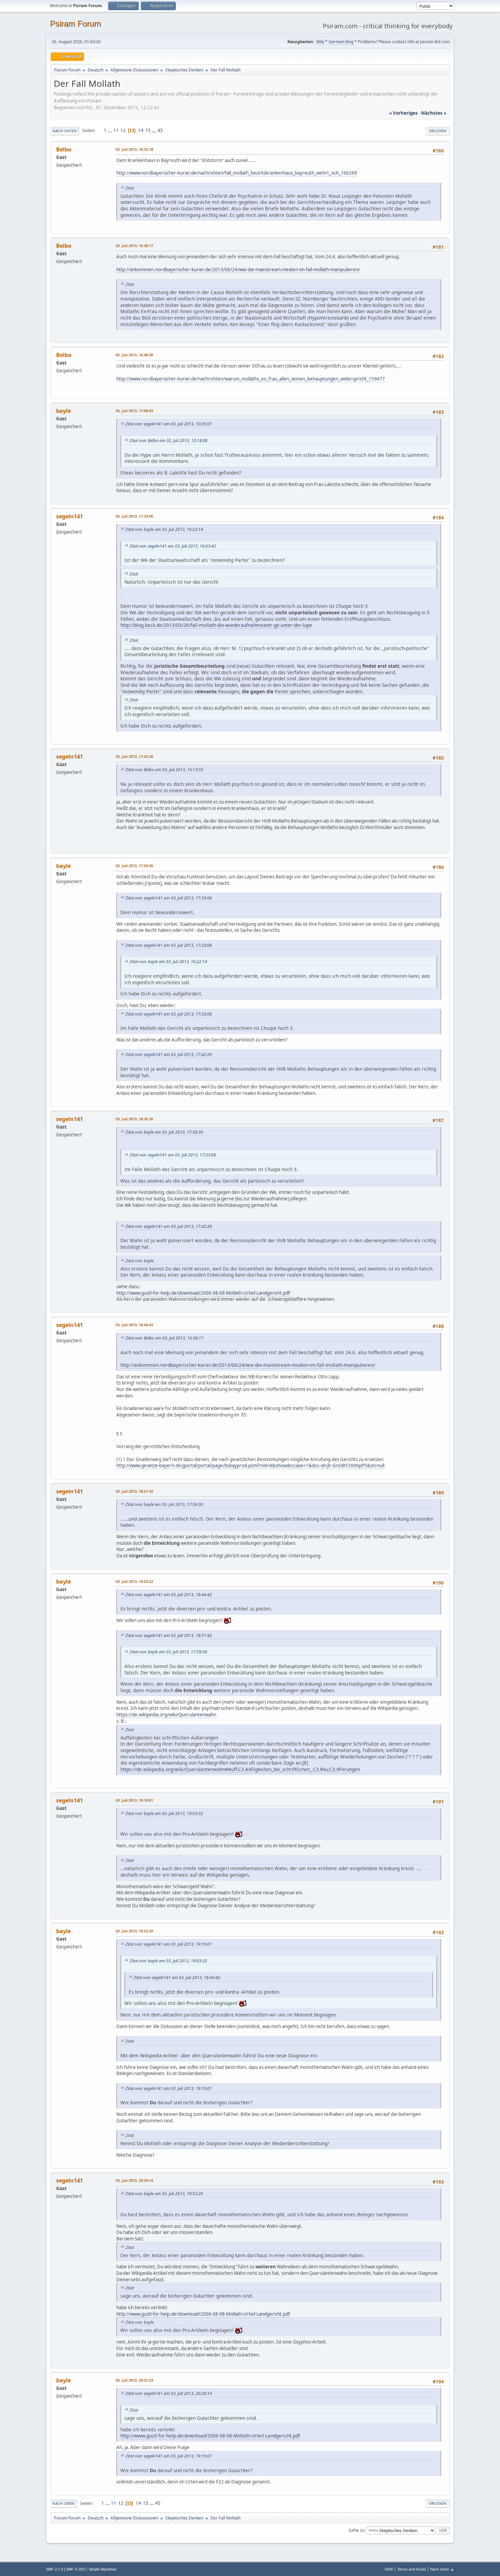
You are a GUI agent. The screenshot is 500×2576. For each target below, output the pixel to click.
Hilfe (389, 2569)
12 (123, 130)
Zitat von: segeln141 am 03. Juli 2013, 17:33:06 (169, 898)
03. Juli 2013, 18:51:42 (134, 1491)
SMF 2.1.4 (54, 2569)
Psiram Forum (76, 24)
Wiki (320, 42)
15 (148, 130)
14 (141, 130)
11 (116, 130)
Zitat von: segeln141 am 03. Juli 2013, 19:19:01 (169, 1944)
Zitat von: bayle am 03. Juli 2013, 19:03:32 (164, 1813)
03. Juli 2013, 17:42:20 (134, 756)
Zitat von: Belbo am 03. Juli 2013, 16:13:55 (164, 770)
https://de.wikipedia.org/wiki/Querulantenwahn (166, 1715)
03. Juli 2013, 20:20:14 (134, 2180)
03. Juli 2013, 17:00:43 (134, 411)
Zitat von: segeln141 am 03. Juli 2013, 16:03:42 (173, 546)
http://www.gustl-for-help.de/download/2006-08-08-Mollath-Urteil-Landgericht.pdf (203, 1293)
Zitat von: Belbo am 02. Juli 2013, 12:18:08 (169, 441)
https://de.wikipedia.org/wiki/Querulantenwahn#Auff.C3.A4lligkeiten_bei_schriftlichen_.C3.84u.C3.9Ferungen (240, 1769)
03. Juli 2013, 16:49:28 (134, 355)
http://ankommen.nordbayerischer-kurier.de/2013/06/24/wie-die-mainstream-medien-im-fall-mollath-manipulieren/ (238, 270)
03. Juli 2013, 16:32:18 (134, 149)
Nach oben (63, 2503)
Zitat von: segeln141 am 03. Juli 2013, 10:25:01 (169, 424)
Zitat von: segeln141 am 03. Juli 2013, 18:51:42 (169, 1635)
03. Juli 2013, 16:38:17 (134, 246)
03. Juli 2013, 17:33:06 (134, 516)
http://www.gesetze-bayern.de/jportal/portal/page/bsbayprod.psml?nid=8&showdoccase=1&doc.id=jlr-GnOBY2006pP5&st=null (250, 1465)
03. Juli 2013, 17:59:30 (134, 866)
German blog (341, 42)
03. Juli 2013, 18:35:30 (134, 1119)
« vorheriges (403, 113)
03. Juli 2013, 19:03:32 (134, 1581)
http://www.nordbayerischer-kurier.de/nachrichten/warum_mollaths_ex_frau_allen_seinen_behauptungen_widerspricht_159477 (251, 379)
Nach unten (65, 131)
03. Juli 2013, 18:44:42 (134, 1325)
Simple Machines (103, 2569)
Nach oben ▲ (442, 2569)
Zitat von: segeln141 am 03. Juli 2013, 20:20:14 (169, 2393)
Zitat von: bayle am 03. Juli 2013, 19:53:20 (164, 2194)
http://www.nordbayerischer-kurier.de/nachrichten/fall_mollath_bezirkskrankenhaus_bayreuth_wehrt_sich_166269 (237, 173)
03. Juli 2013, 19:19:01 (134, 1800)
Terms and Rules (412, 2569)
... (110, 130)
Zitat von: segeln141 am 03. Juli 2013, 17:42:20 (169, 1055)
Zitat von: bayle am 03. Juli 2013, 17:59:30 (164, 1132)
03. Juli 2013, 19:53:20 (134, 1931)
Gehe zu (356, 2530)
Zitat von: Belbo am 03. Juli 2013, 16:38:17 (164, 1338)
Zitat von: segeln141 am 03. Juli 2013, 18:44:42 (169, 1595)
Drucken (438, 131)
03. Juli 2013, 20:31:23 (134, 2380)
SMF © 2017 (76, 2569)
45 (160, 130)
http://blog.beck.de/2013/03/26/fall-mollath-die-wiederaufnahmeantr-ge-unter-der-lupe (216, 625)
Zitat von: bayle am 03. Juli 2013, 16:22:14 (164, 529)
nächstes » (434, 113)
